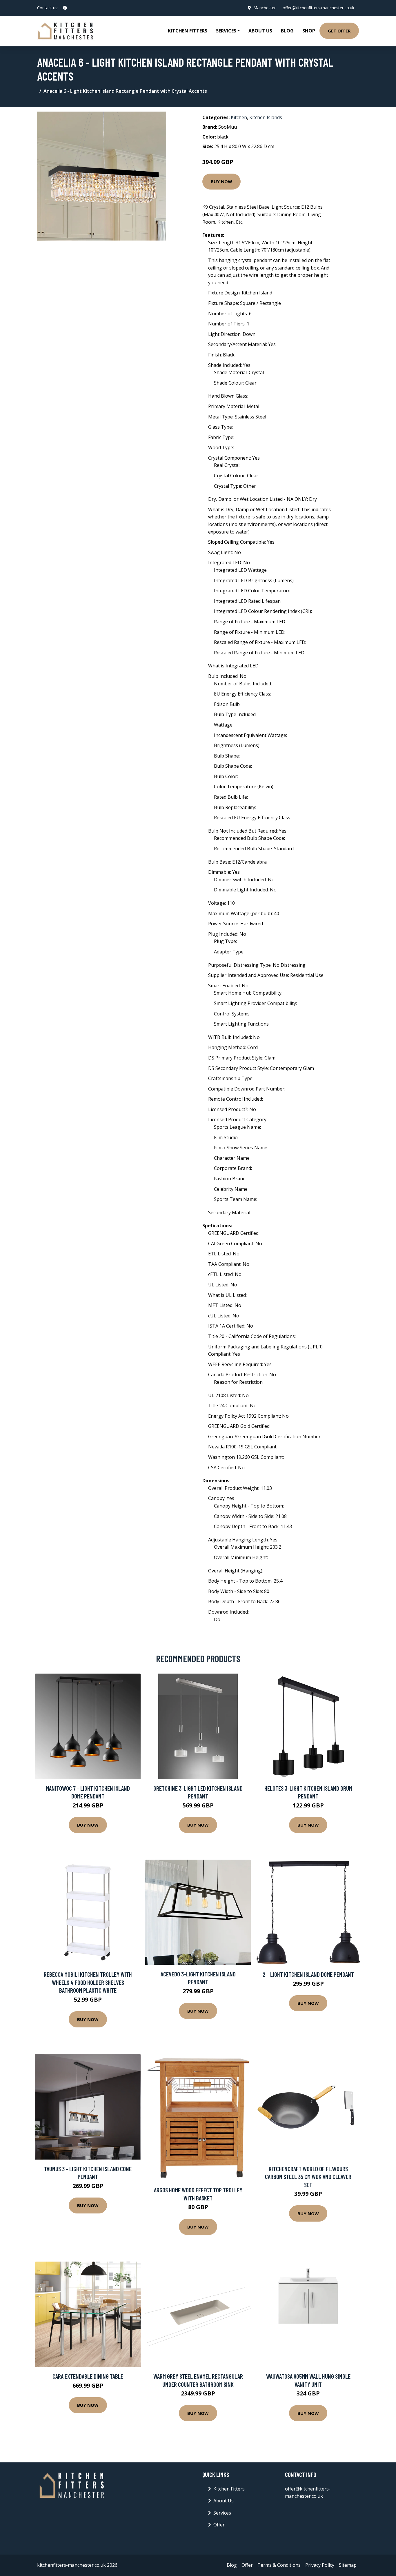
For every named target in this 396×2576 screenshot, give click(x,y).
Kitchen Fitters (188, 31)
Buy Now (221, 181)
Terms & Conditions (279, 2565)
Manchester (265, 8)
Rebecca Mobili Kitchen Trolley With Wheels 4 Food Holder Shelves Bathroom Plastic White (88, 1982)
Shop (309, 31)
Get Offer (339, 31)
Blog (287, 31)
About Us (260, 31)
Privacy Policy (320, 2565)
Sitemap (348, 2565)
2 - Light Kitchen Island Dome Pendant (308, 1974)
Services (222, 2513)
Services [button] (226, 31)
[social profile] (65, 8)
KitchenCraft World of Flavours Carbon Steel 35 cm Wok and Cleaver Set (308, 2177)
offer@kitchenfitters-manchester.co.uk (318, 8)
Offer (219, 2525)
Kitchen (239, 117)
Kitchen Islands (266, 117)
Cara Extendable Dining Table (88, 2376)
